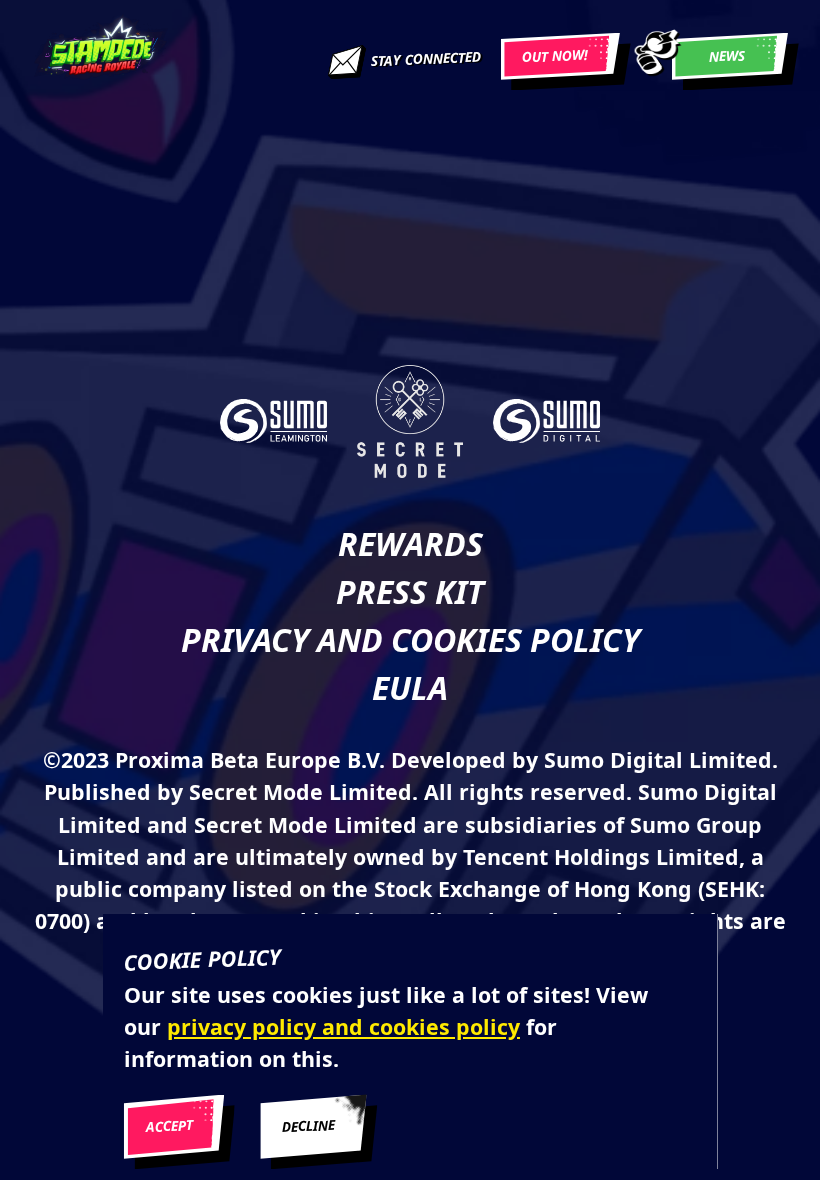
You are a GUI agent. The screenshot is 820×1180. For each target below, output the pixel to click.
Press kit (410, 591)
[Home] (100, 56)
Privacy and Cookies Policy (410, 639)
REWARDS (410, 543)
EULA (410, 687)
